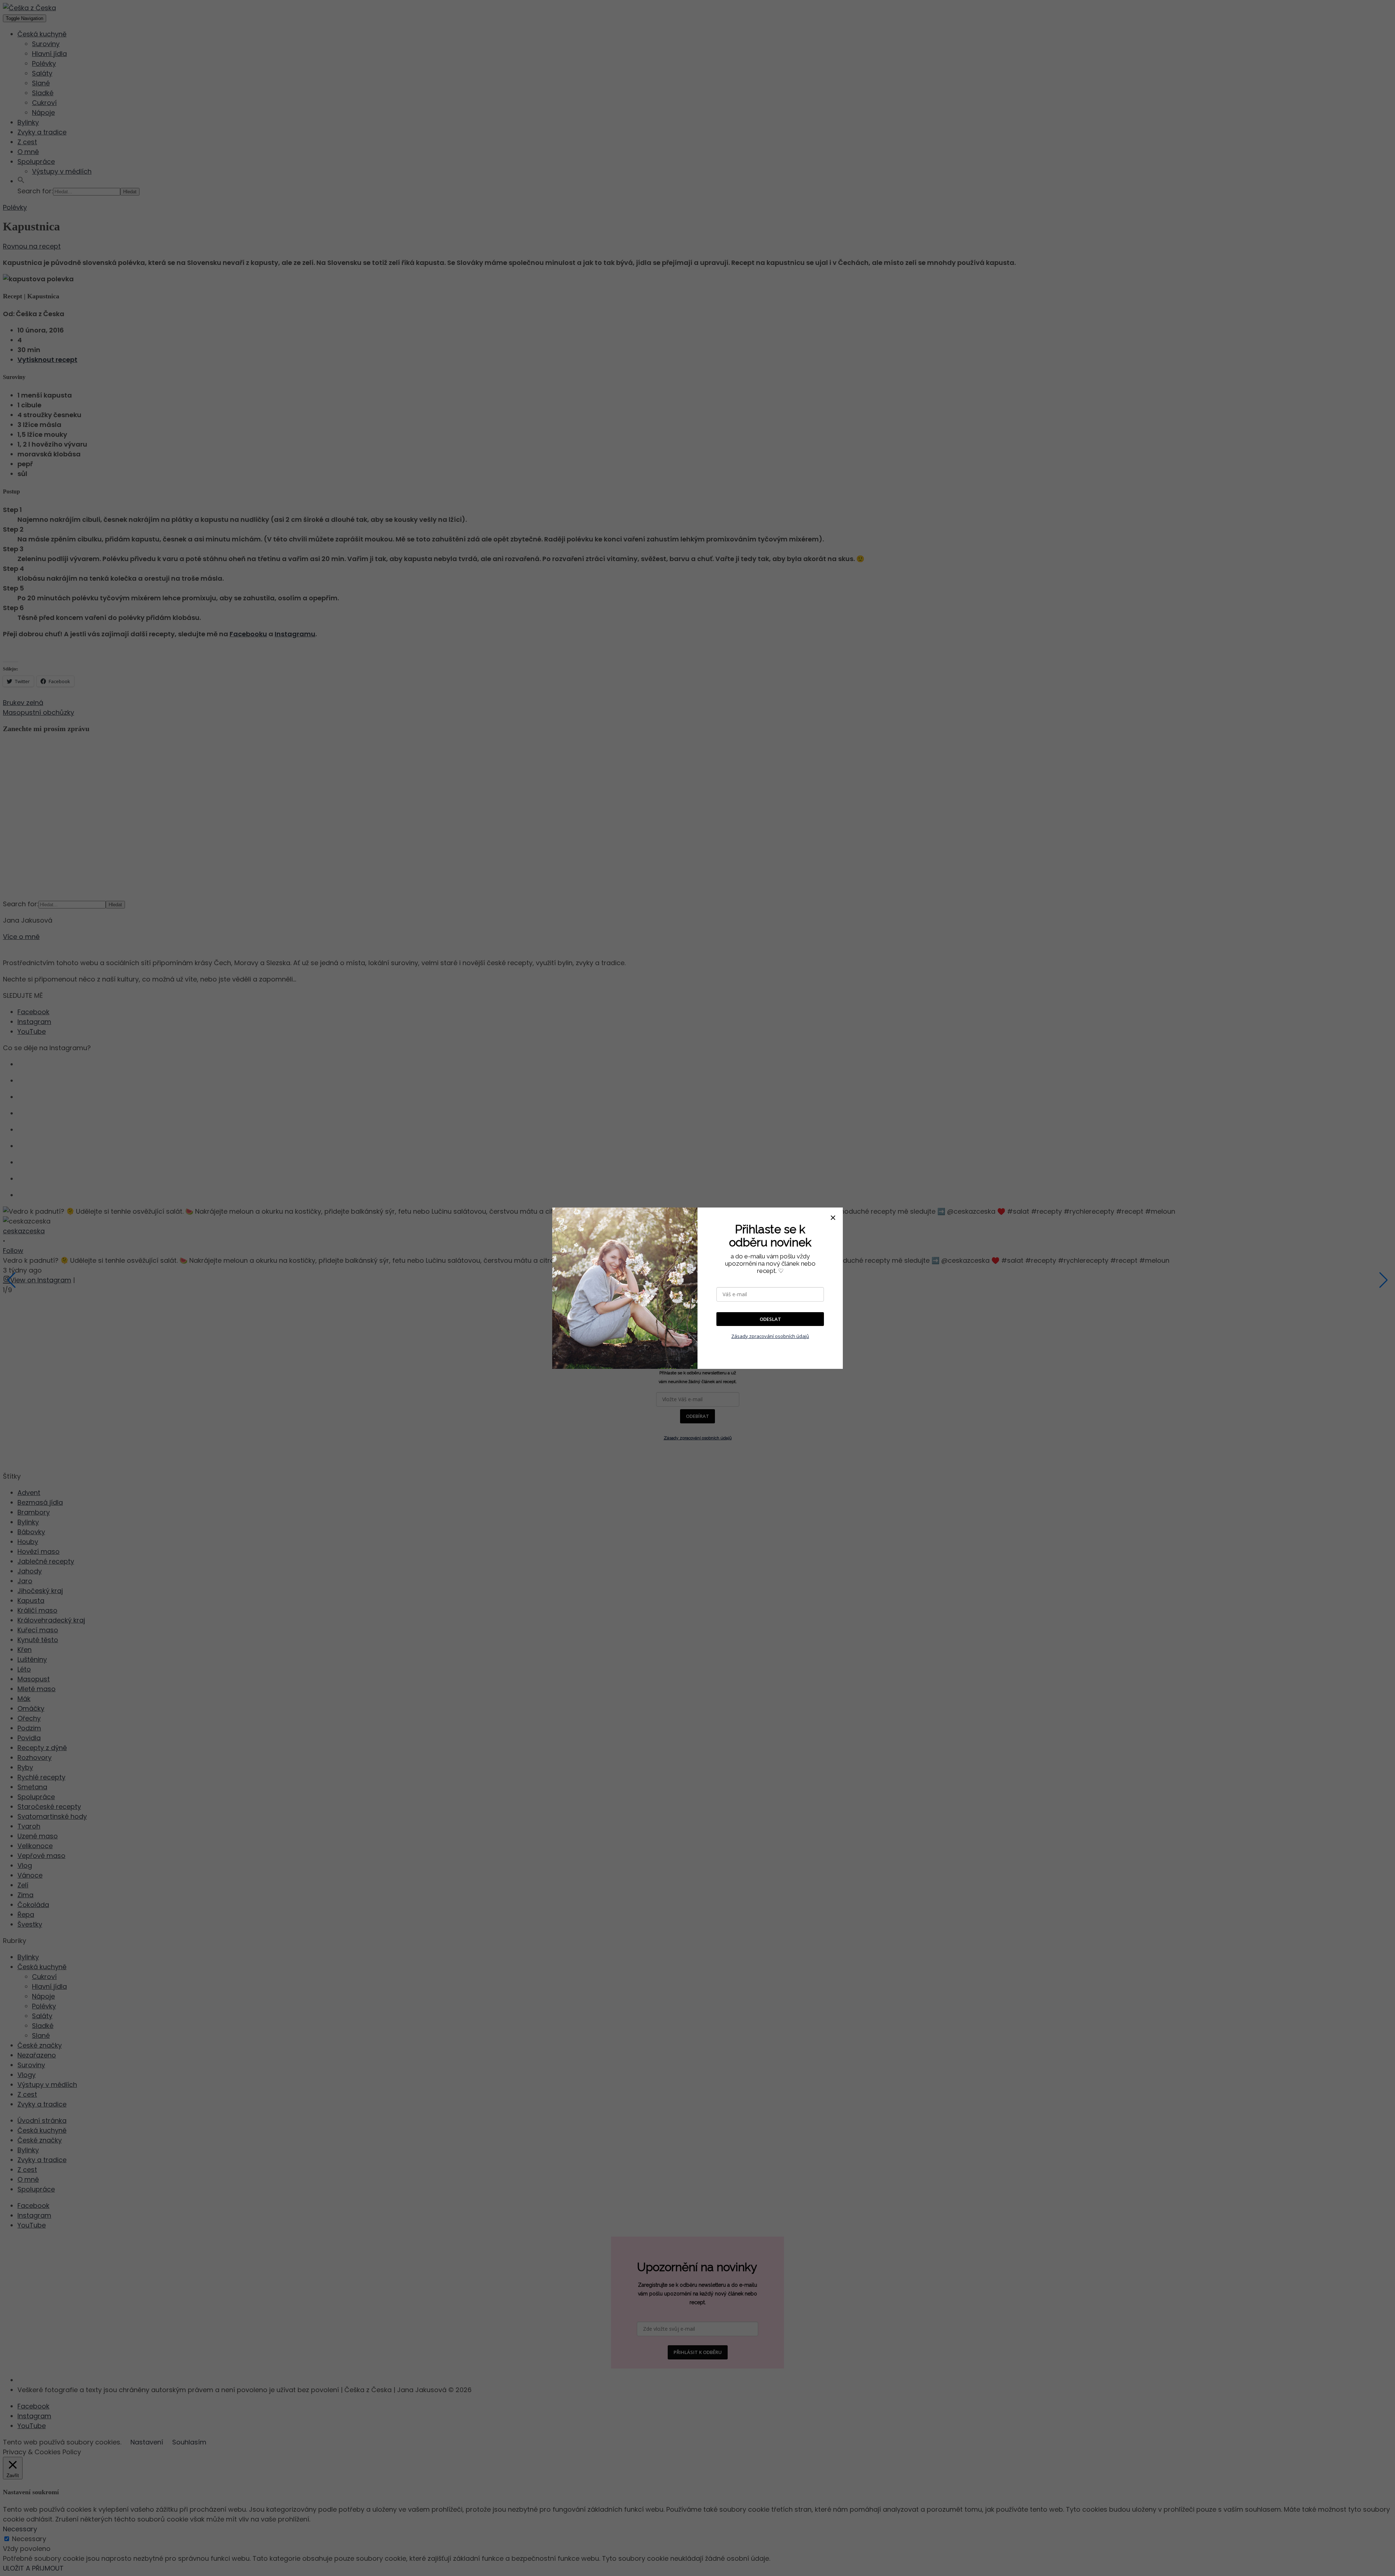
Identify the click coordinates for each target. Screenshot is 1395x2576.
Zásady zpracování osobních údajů (770, 1336)
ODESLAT (770, 1319)
